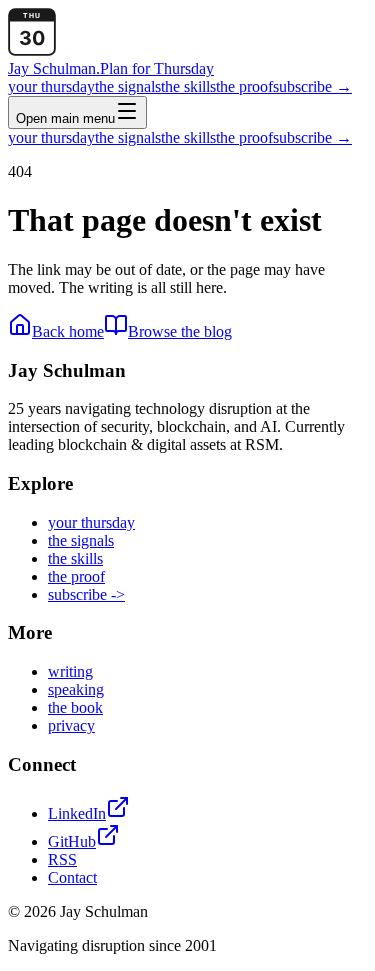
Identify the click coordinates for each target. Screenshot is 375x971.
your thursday (51, 86)
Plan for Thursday (157, 68)
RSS (62, 859)
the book (75, 707)
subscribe (312, 86)
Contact (72, 877)
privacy (71, 725)
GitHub (72, 841)
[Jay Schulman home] (32, 50)
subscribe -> (86, 594)
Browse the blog (180, 331)
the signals (128, 86)
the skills (188, 86)
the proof (244, 86)
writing (70, 671)
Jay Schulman (54, 68)
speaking (76, 689)
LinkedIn (77, 813)
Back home (68, 331)
